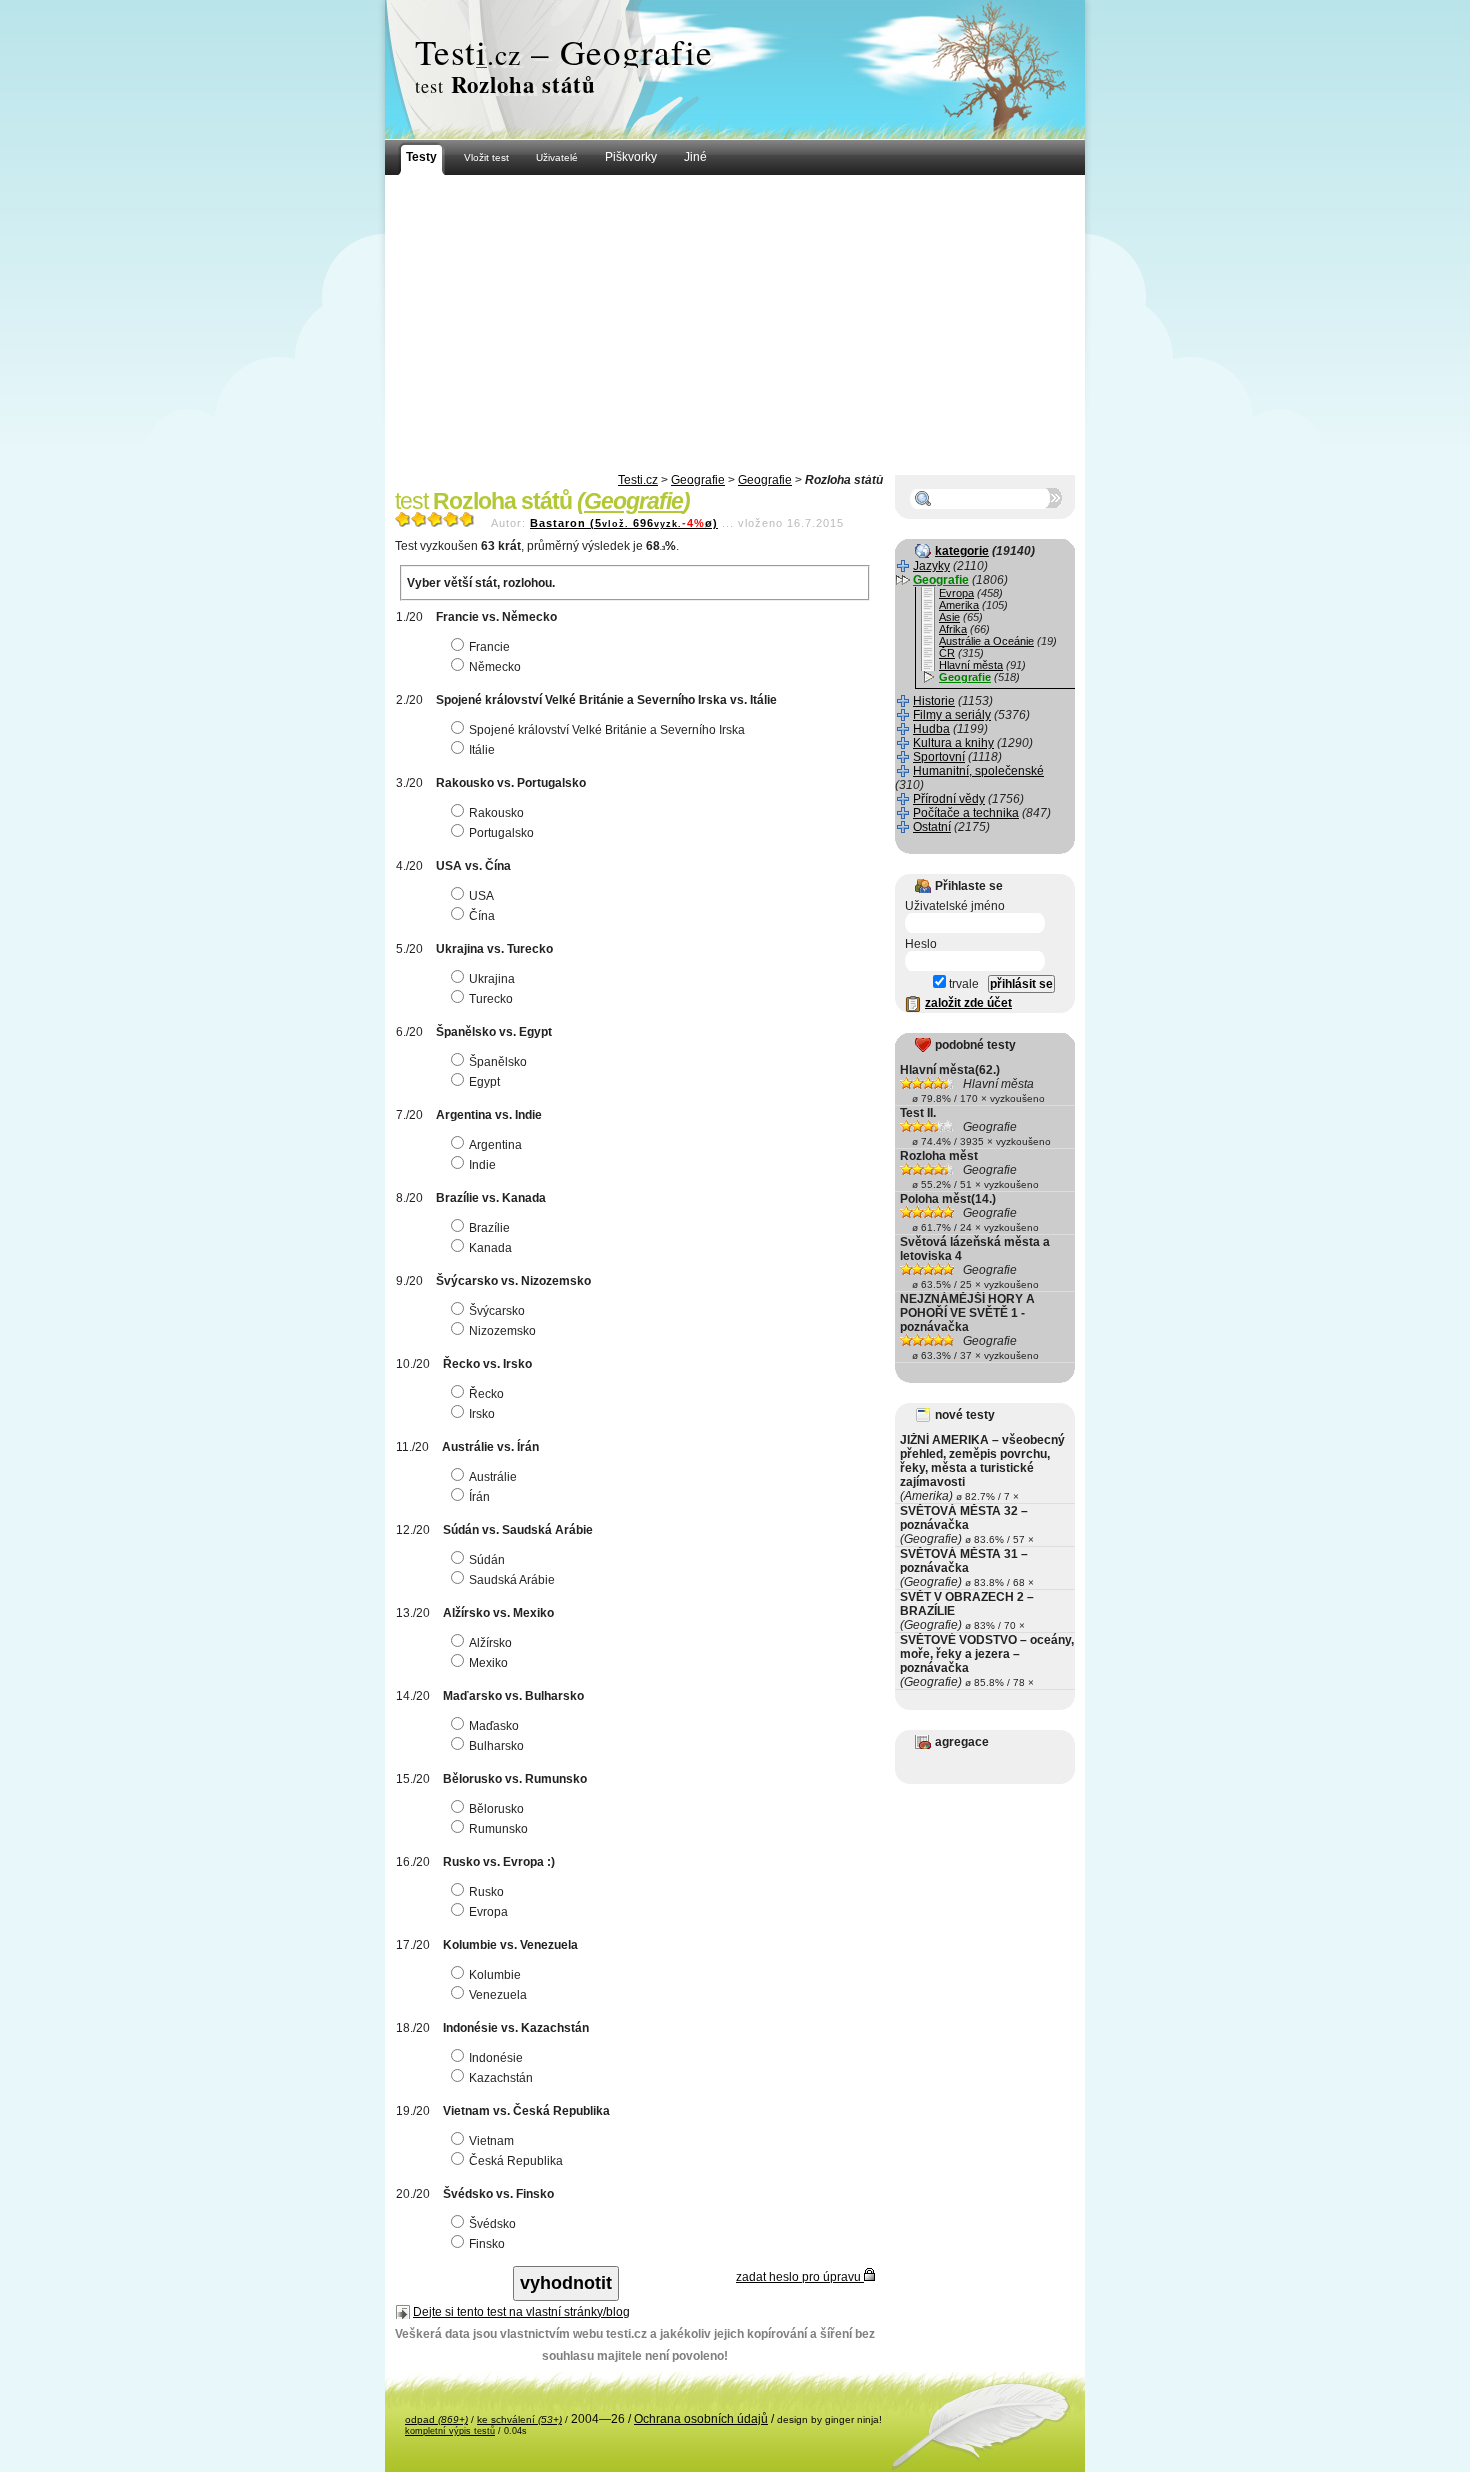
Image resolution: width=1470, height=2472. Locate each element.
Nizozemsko (502, 1331)
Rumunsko (498, 1829)
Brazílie (489, 1228)
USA (481, 896)
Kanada (490, 1248)
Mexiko (488, 1663)
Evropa (488, 1912)
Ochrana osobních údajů (701, 2419)
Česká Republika (516, 2161)
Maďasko (494, 1726)
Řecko (486, 1394)
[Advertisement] (735, 325)
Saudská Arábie (512, 1580)
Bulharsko (496, 1746)
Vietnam (491, 2141)
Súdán (487, 1560)
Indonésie (496, 2058)
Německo (495, 667)
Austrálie (493, 1477)
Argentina (495, 1145)
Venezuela (498, 1995)
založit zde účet (968, 1003)
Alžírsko (490, 1643)
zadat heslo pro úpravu (800, 2277)
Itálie (482, 750)
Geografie (698, 480)
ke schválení (519, 2419)
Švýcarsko (497, 1311)
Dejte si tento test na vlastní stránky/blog (521, 2312)
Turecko (491, 999)
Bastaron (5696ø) (624, 523)
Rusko (486, 1892)
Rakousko (496, 813)
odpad (436, 2419)
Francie (489, 647)
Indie (482, 1165)
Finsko (487, 2244)
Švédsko (492, 2224)
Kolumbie (495, 1975)
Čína (482, 916)
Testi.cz (638, 480)
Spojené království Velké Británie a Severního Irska (607, 730)
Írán (479, 1497)
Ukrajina (492, 979)
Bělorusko (496, 1809)
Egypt (484, 1082)
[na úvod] (735, 70)
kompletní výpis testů (450, 2431)
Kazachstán (501, 2078)
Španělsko (498, 1062)
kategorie (962, 551)
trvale (962, 984)
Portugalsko (501, 833)
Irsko (482, 1414)
